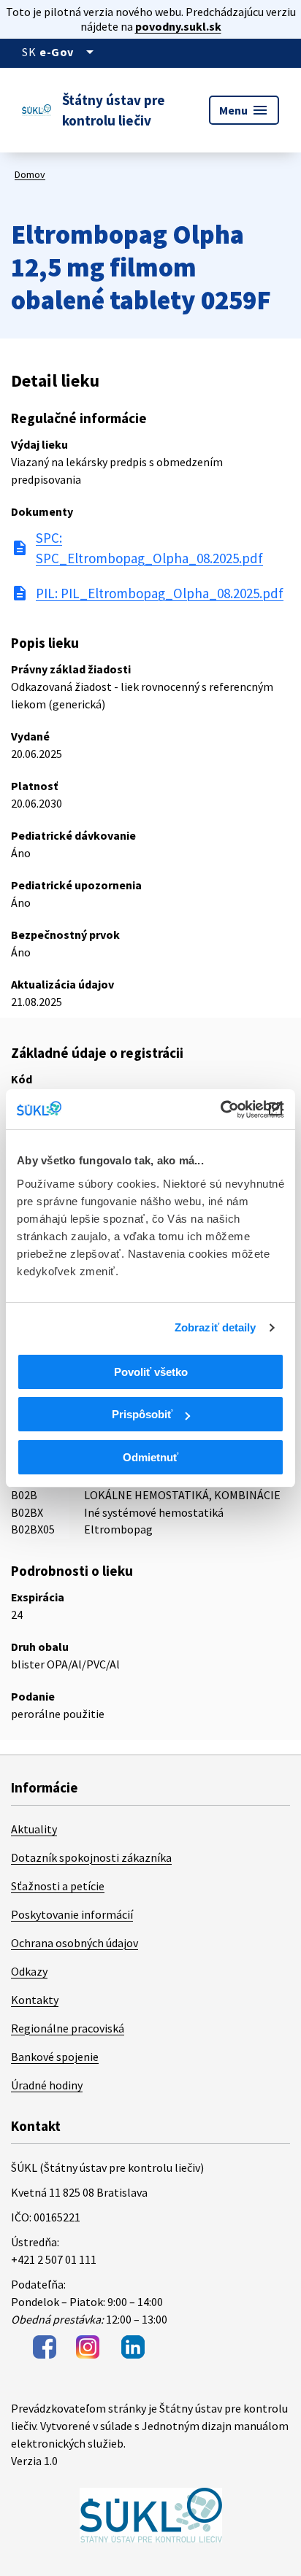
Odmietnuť (150, 1457)
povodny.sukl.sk (178, 26)
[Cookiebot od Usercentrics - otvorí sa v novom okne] (220, 1110)
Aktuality (34, 1829)
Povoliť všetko (151, 1372)
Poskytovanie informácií (72, 1914)
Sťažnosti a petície (58, 1886)
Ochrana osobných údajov (75, 1943)
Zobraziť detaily (216, 1327)
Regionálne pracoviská (68, 2028)
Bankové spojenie (55, 2057)
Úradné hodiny (47, 2085)
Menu (244, 110)
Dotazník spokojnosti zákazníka (91, 1857)
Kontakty (35, 2000)
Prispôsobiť (142, 1414)
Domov (30, 174)
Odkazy (29, 1971)
